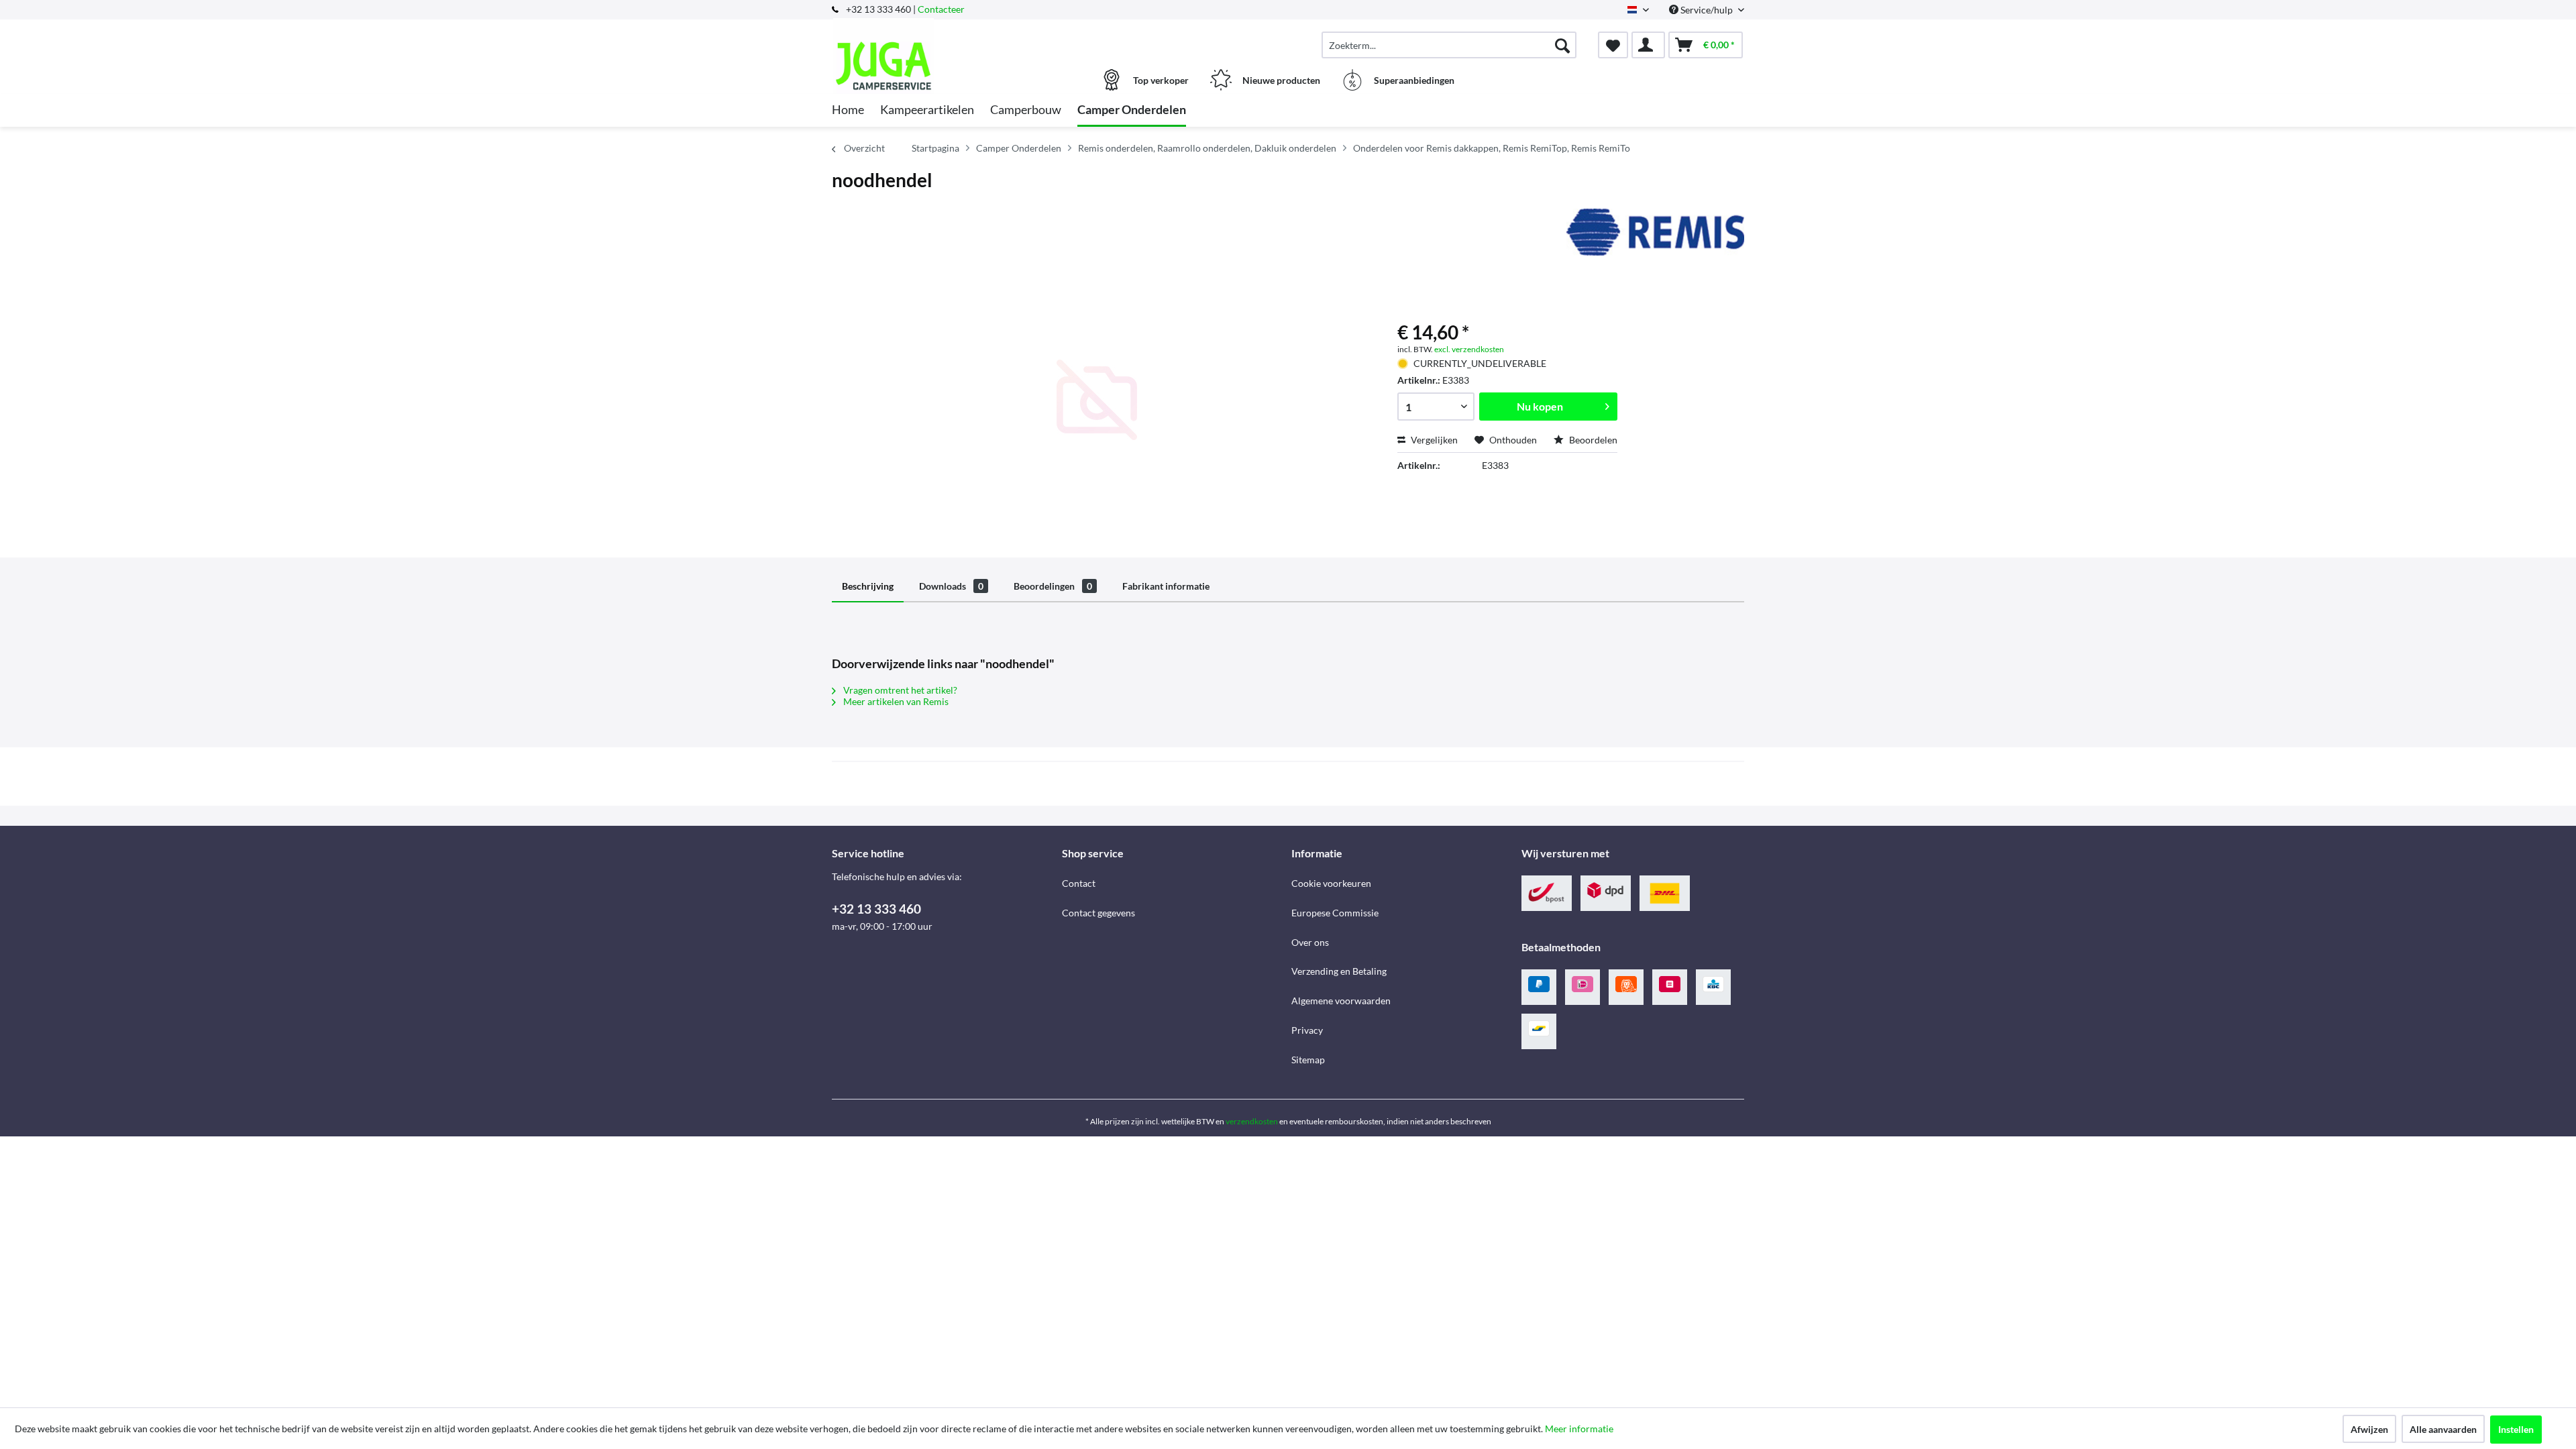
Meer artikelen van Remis (895, 701)
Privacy (1307, 1030)
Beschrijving (868, 586)
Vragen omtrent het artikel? (899, 690)
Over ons (1310, 942)
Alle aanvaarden (2443, 1429)
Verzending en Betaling (1339, 971)
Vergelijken (1433, 440)
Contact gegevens (1098, 913)
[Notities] (1613, 45)
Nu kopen (1540, 406)
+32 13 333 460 (876, 909)
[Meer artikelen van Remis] (1655, 232)
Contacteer (941, 9)
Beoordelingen (1053, 586)
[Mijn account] (1648, 45)
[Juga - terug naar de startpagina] (945, 38)
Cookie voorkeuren (1331, 883)
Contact (1079, 883)
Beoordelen (1592, 440)
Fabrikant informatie (1166, 586)
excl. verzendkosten (1469, 349)
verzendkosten (1252, 1121)
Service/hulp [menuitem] (1707, 10)
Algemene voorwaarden (1341, 1001)
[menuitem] (1449, 45)
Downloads (951, 586)
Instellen (2516, 1429)
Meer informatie (1579, 1429)
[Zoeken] (1562, 45)
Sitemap (1308, 1060)
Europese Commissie (1335, 913)
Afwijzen (2369, 1429)
